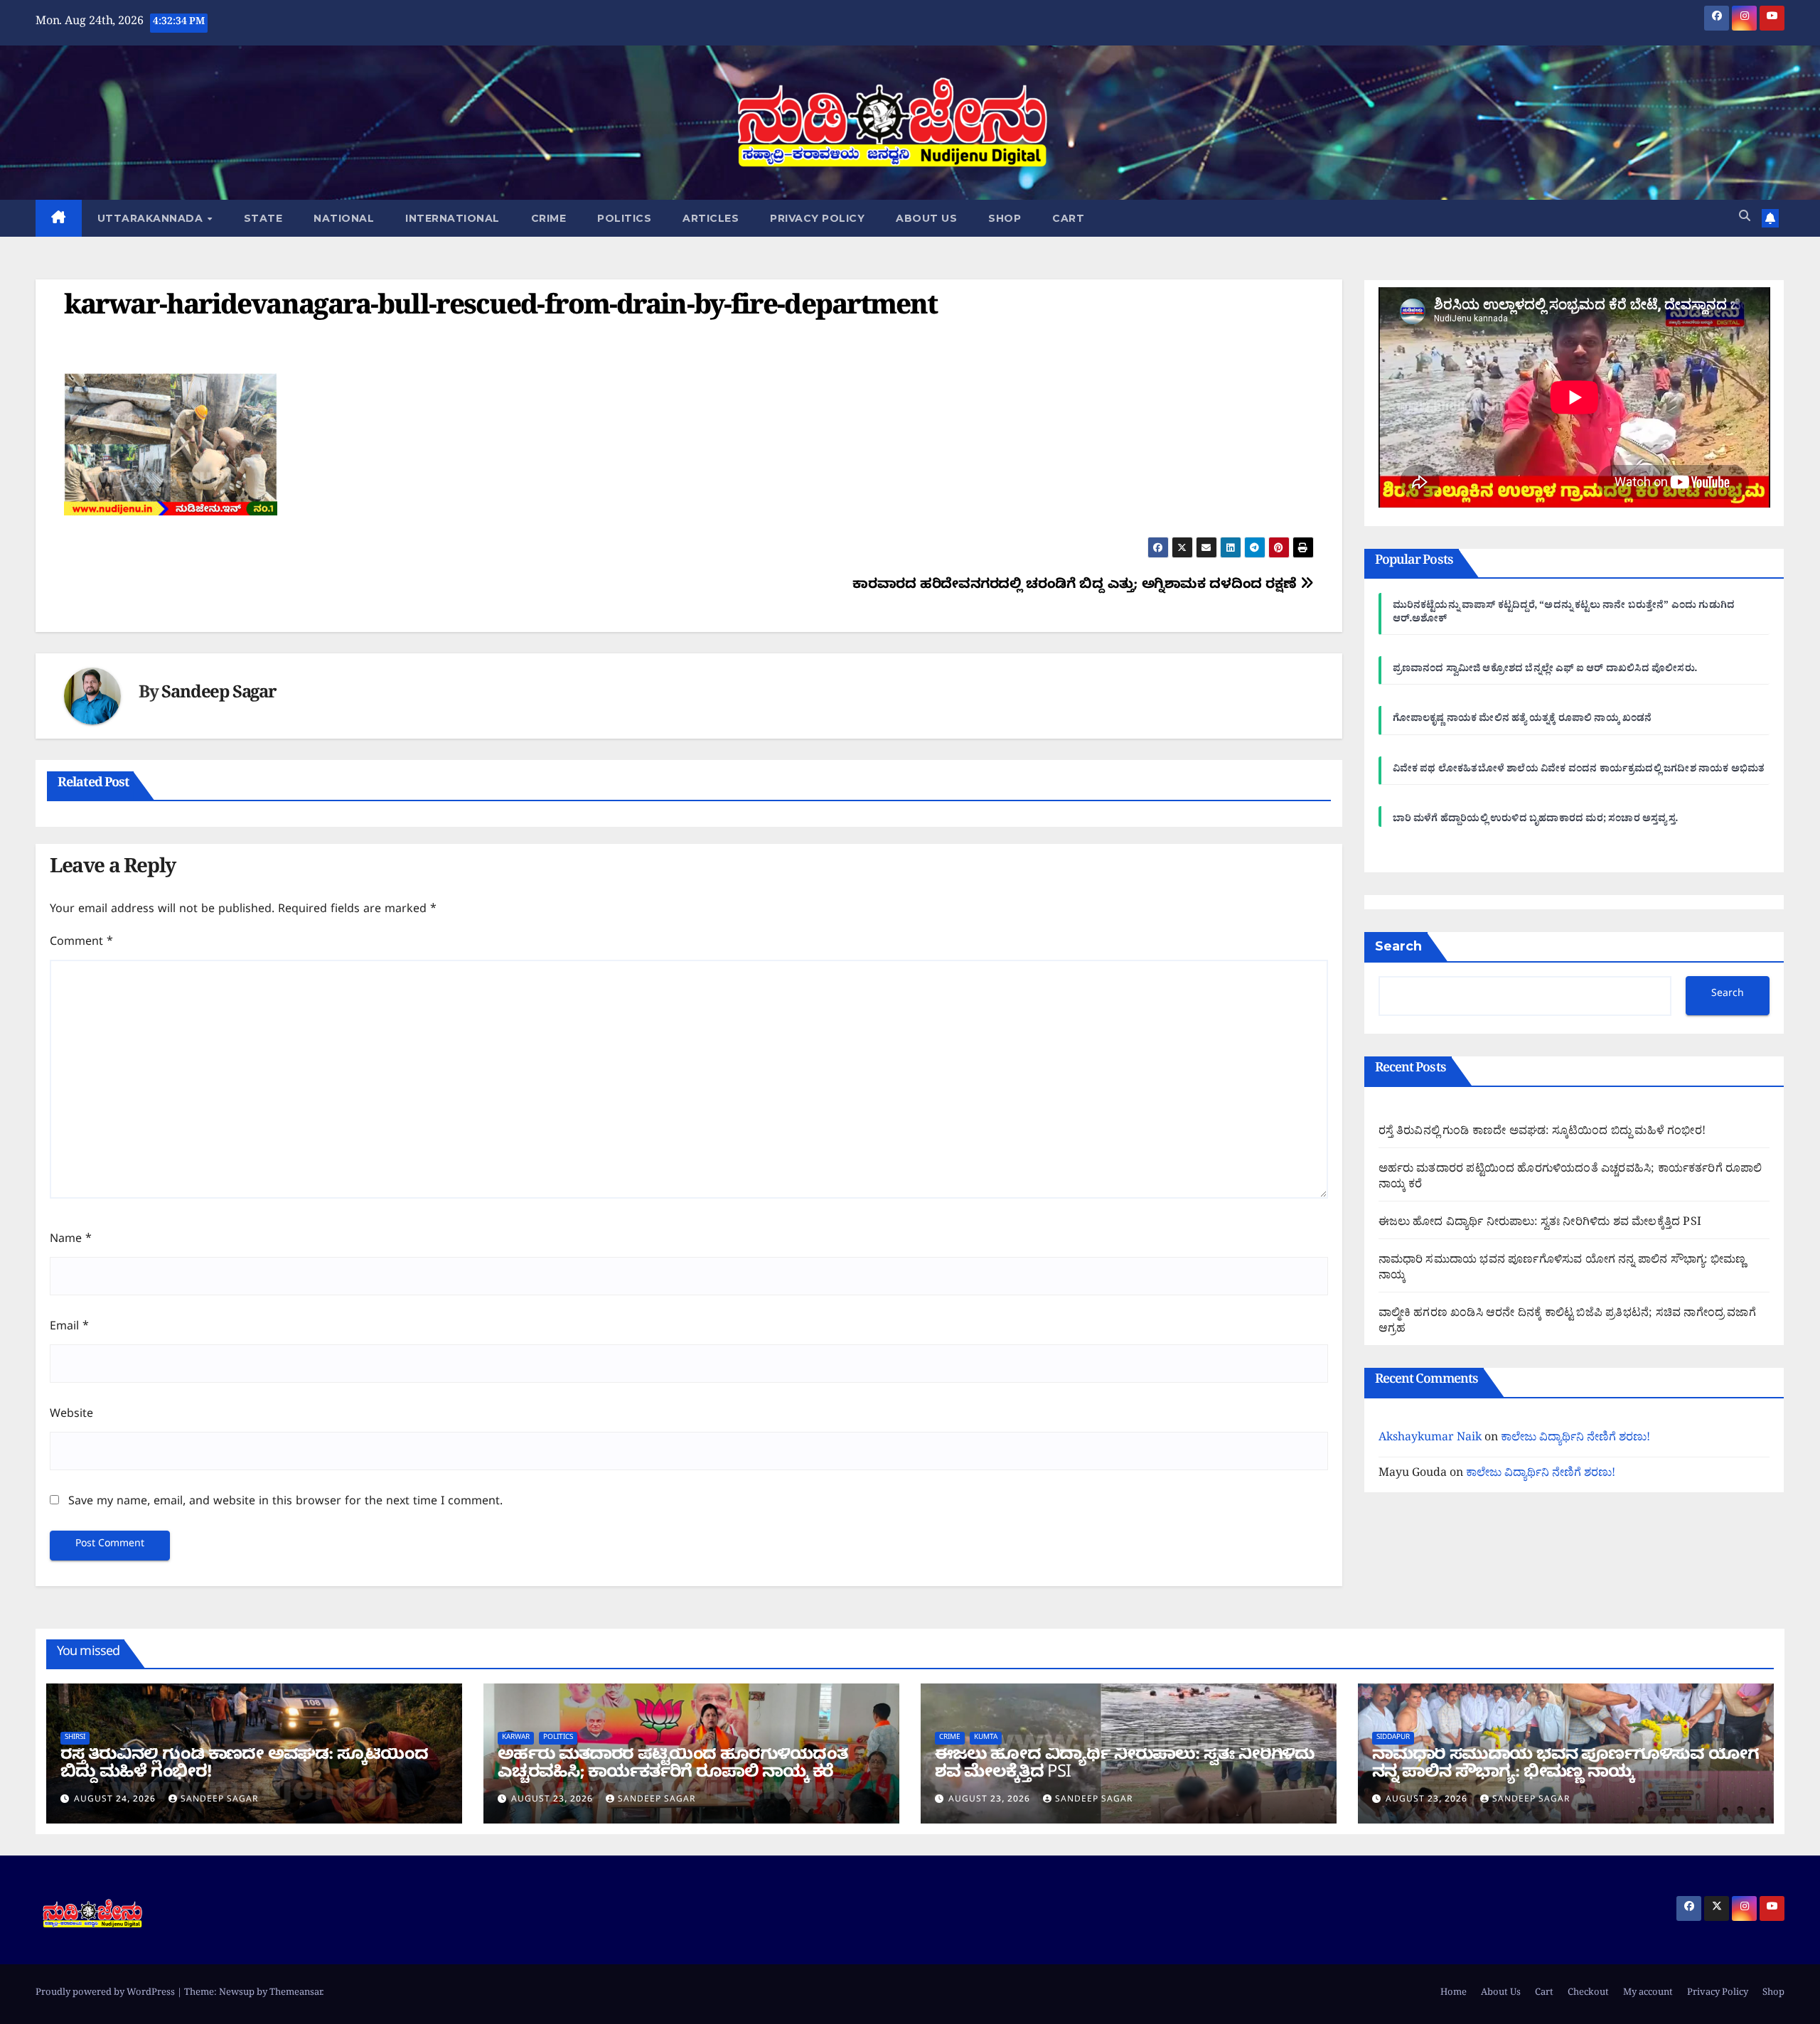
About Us (926, 218)
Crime (549, 218)
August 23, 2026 (553, 1800)
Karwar (516, 1738)
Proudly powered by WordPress (106, 1994)
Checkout (1588, 1994)
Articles (711, 218)
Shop (1005, 218)
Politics (624, 218)
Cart (1068, 218)
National (344, 218)
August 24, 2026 (116, 1800)
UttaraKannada (152, 218)
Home (1454, 1994)
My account (1648, 1994)
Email (69, 1328)
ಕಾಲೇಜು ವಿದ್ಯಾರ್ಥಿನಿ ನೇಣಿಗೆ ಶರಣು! (1575, 1439)
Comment (81, 943)
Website (71, 1415)
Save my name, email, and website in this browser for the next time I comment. (285, 1503)
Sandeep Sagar (219, 696)
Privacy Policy (817, 218)
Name (71, 1241)
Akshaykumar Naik (1430, 1439)
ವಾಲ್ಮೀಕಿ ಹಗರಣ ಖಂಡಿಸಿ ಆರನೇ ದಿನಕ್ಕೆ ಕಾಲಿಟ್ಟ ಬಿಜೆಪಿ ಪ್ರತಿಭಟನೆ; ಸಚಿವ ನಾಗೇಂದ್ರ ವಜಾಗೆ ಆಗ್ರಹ (1567, 1322)
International (453, 218)
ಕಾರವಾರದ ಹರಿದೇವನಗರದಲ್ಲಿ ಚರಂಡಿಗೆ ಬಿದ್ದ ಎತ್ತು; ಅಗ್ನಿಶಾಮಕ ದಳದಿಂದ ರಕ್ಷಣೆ (1076, 586)
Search (1398, 946)
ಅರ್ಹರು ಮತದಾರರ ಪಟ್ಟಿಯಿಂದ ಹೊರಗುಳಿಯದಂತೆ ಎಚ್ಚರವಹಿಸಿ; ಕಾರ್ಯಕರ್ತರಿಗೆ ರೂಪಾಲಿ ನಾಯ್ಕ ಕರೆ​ (1570, 1178)
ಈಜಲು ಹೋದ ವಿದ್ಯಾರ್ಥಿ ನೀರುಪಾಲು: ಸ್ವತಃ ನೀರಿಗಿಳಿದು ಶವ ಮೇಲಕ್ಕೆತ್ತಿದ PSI (1540, 1223)
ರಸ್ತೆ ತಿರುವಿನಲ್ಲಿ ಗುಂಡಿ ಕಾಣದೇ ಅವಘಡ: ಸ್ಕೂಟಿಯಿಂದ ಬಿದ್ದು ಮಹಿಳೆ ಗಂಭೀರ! (1542, 1133)
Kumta (986, 1738)
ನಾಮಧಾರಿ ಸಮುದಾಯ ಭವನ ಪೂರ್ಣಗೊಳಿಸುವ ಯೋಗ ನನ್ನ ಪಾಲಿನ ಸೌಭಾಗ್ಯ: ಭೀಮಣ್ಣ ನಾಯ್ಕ (1562, 1269)
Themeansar (296, 1994)
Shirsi (75, 1738)
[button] (1745, 218)
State (263, 218)
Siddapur (1393, 1738)
